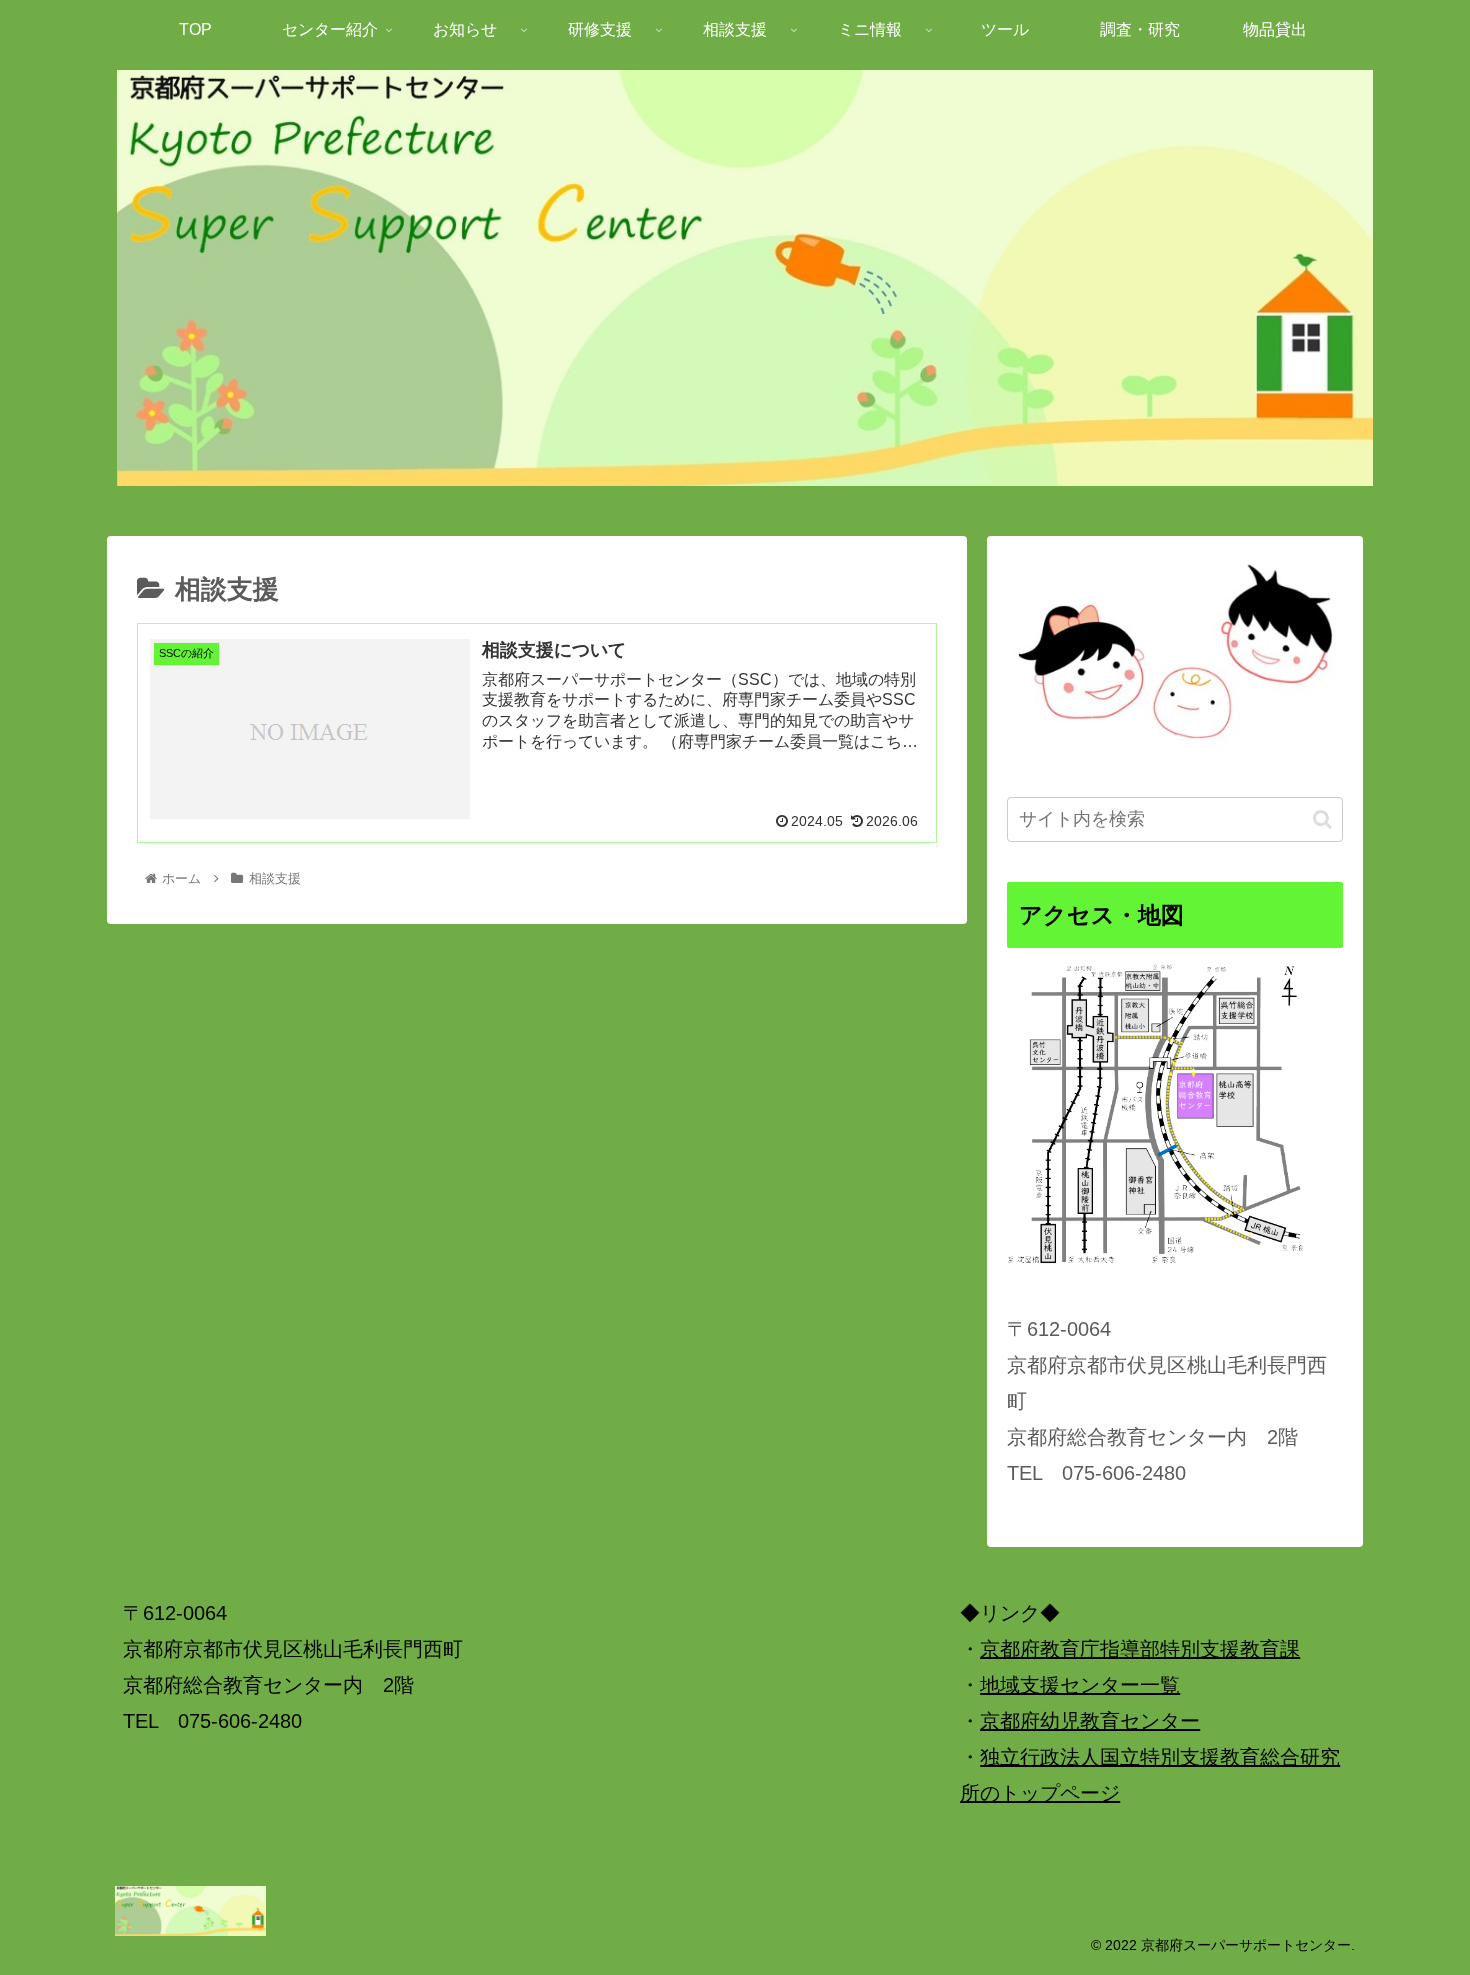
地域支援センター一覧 (1080, 1685)
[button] (1322, 819)
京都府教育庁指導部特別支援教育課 (1140, 1649)
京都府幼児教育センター (1090, 1721)
